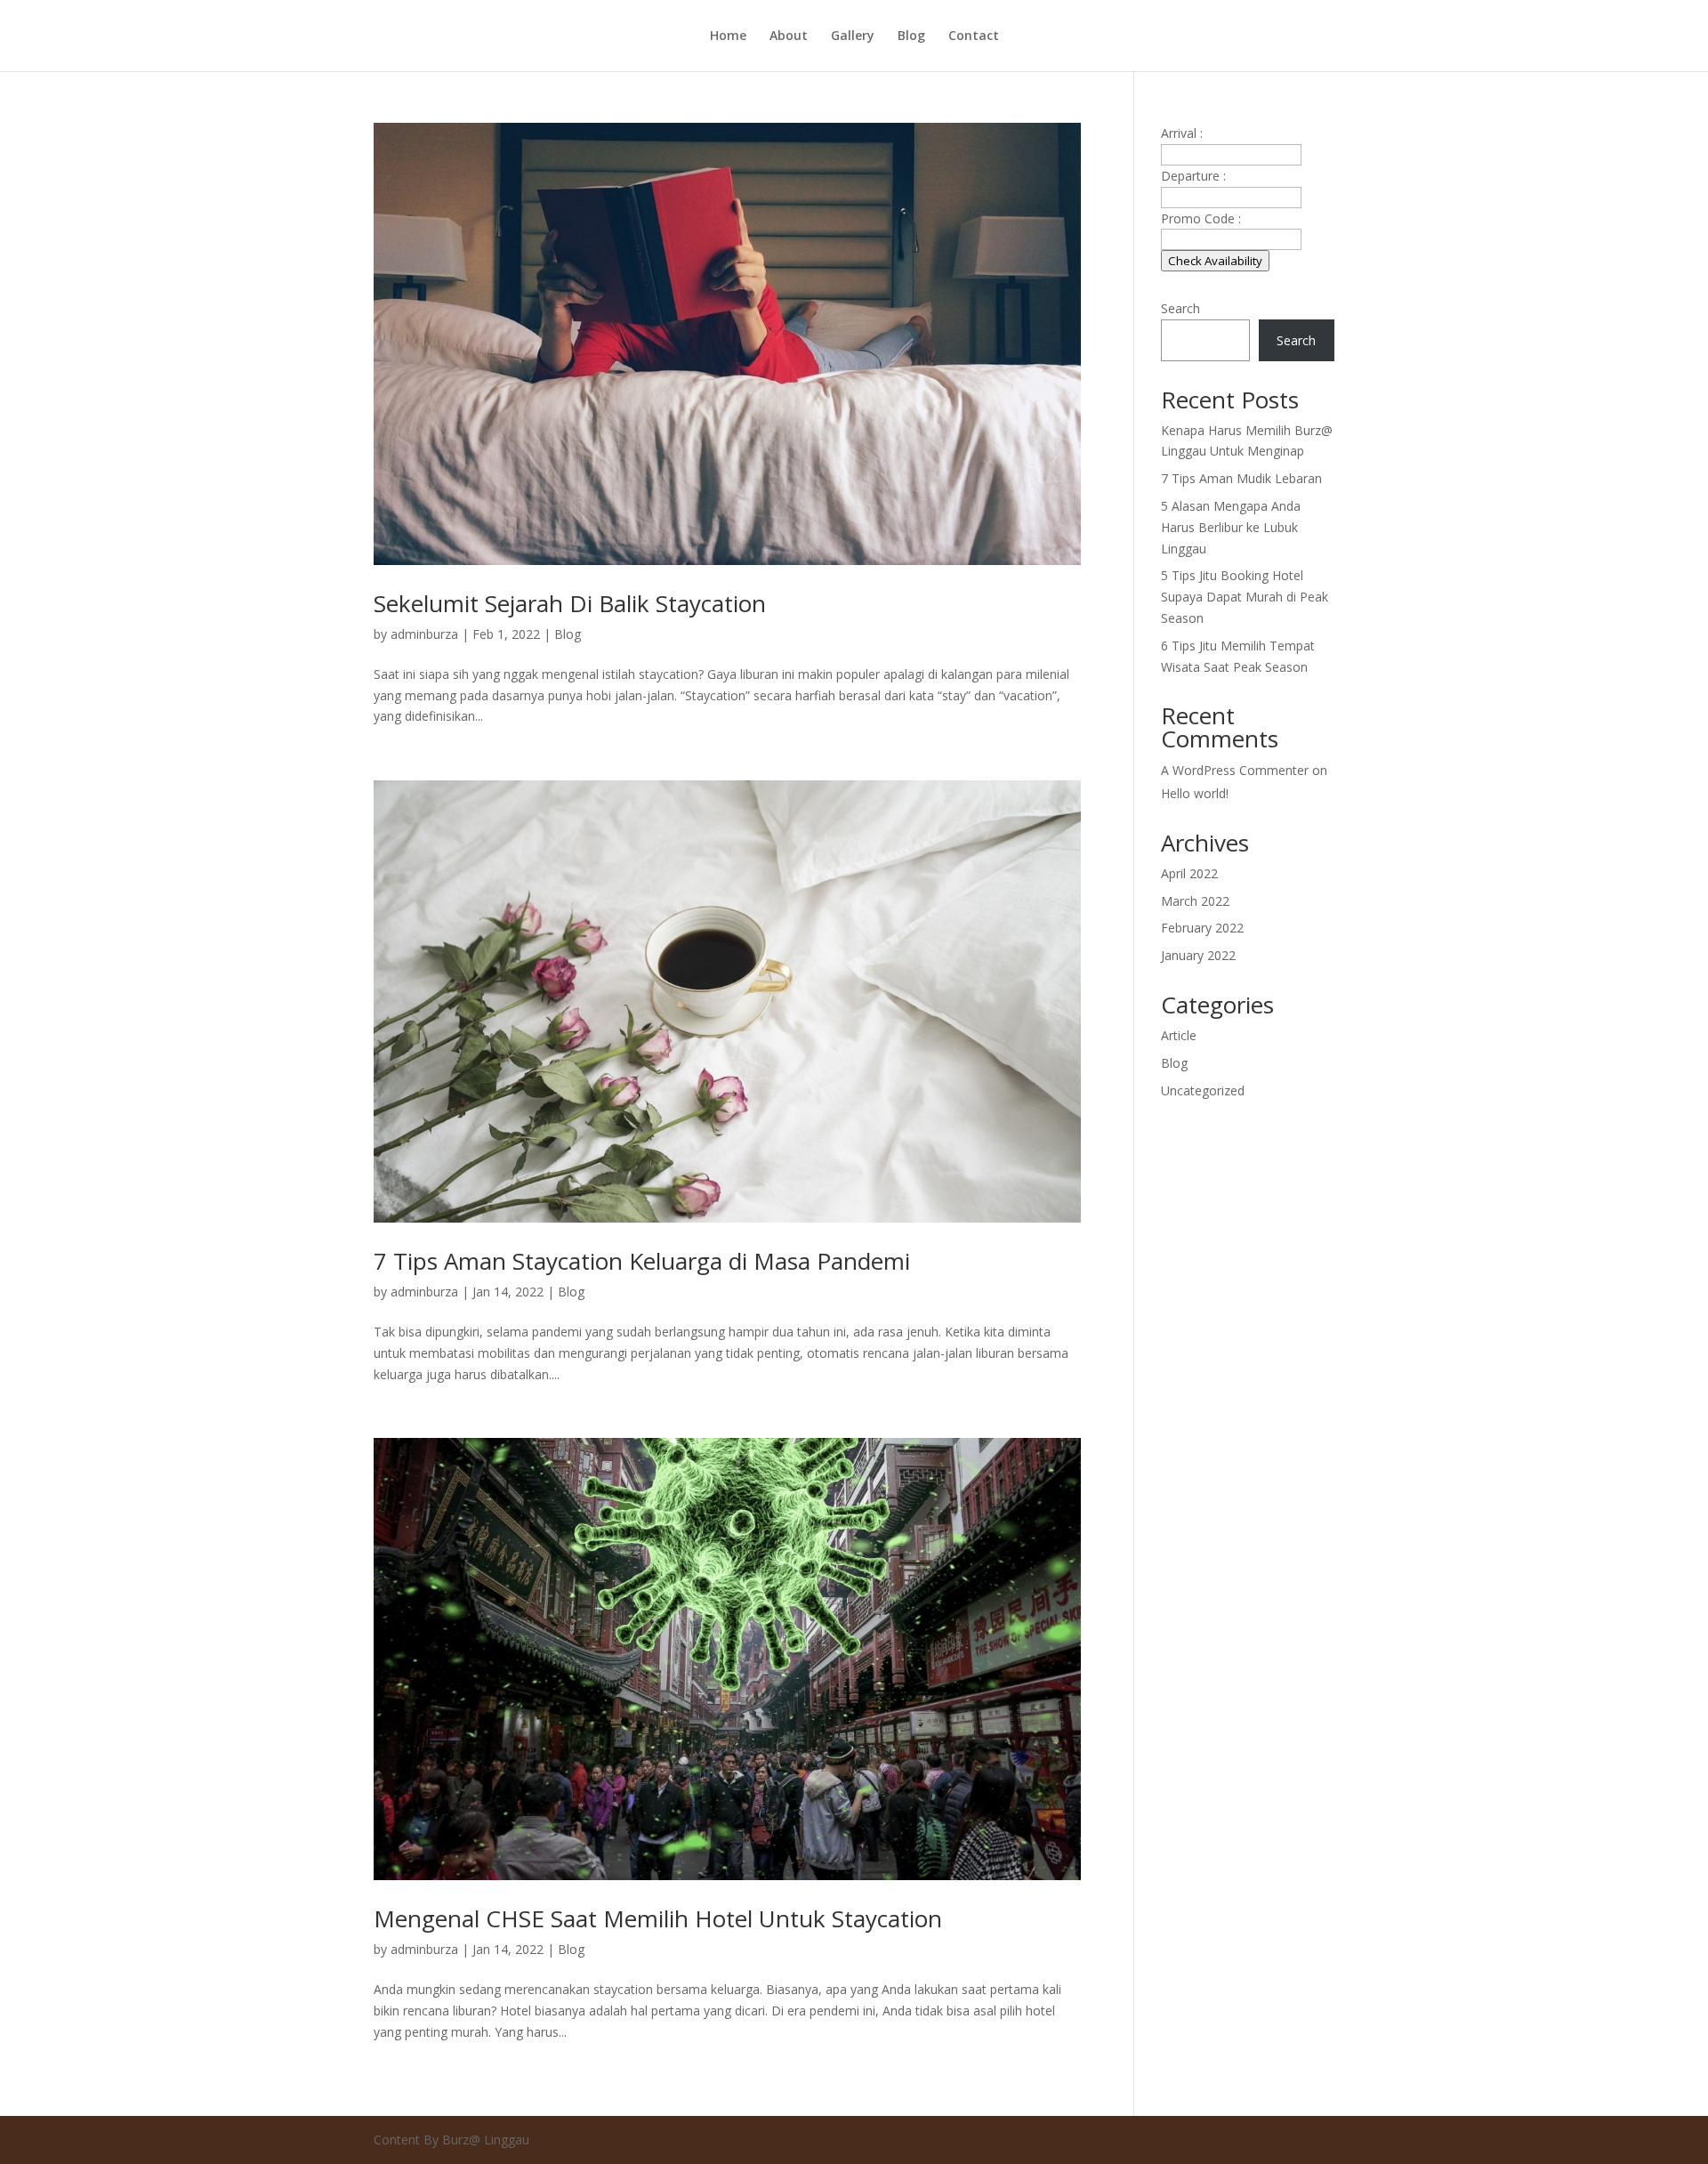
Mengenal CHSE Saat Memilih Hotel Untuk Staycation (658, 1918)
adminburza (424, 634)
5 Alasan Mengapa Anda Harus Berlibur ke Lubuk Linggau (1231, 527)
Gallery (853, 36)
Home (728, 36)
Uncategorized (1203, 1090)
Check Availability (1215, 261)
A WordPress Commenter (1235, 770)
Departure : (1193, 176)
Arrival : (1182, 133)
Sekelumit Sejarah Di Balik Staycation (570, 603)
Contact (974, 36)
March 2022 (1195, 901)
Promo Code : (1201, 218)
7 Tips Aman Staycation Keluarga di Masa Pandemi (642, 1261)
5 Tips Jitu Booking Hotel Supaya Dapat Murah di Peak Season (1245, 597)
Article (1179, 1035)
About (789, 36)
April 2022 (1189, 873)
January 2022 (1198, 955)
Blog (911, 36)
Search (1180, 308)
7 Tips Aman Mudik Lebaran (1241, 478)
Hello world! (1195, 793)
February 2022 (1202, 928)
